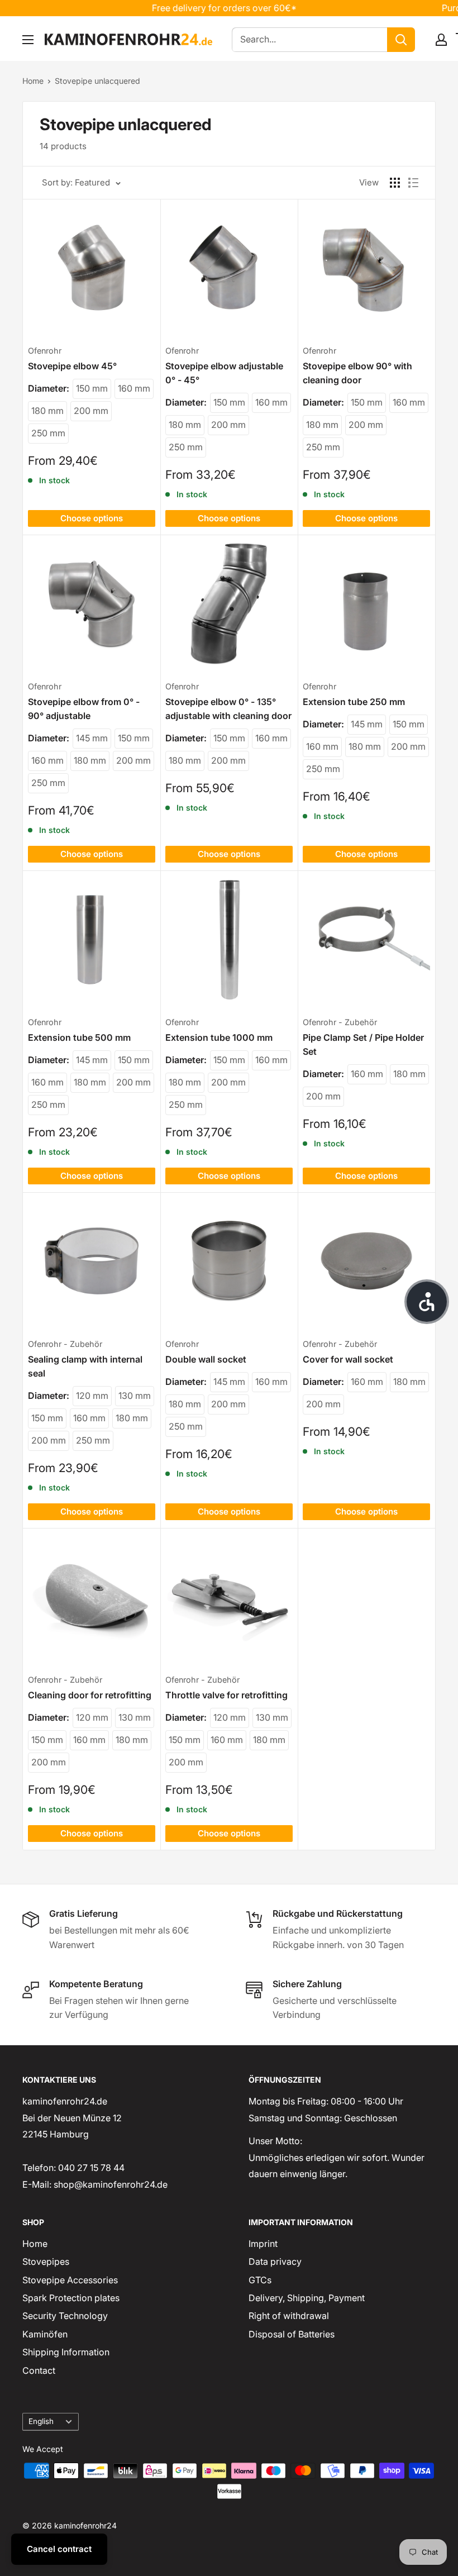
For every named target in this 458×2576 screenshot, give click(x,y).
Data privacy (275, 2261)
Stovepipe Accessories (70, 2280)
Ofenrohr (45, 351)
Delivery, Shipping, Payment (307, 2298)
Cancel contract (59, 2549)
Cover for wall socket (348, 1359)
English (41, 2421)
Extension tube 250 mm (354, 702)
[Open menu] (28, 40)
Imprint (263, 2244)
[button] (427, 1302)
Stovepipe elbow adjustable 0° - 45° (224, 373)
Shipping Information (66, 2352)
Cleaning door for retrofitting (90, 1695)
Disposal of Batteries (292, 2334)
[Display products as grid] (395, 183)
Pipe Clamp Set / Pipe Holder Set (363, 1044)
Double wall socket (206, 1359)
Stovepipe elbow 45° (72, 366)
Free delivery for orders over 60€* (201, 8)
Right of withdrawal (289, 2316)
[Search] (401, 40)
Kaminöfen (45, 2334)
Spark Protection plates (71, 2298)
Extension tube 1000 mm (219, 1037)
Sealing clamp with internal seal (85, 1366)
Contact (39, 2370)
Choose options (92, 518)
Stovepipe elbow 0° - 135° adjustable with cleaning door (228, 709)
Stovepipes (46, 2261)
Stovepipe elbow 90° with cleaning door (357, 373)
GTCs (260, 2280)
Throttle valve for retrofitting (226, 1695)
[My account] (441, 40)
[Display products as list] (413, 183)
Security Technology (65, 2316)
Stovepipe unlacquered (97, 81)
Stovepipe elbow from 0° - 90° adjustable (84, 709)
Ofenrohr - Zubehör (340, 1022)
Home (33, 81)
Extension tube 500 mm (79, 1037)
